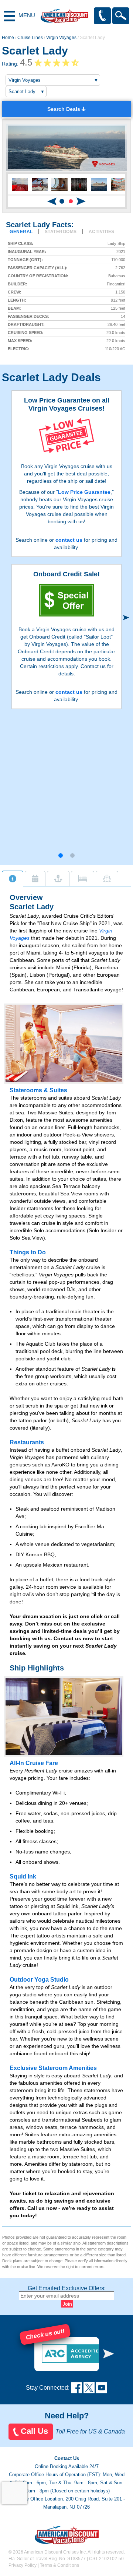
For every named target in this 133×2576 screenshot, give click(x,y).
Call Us (34, 2431)
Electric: (19, 349)
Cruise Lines (30, 38)
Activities (102, 232)
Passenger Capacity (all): (38, 268)
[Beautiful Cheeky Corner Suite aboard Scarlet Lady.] (64, 1716)
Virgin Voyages (61, 38)
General (21, 232)
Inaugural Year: (27, 252)
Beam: (14, 308)
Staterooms (61, 232)
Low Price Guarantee (84, 492)
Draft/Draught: (26, 325)
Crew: (15, 292)
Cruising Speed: (26, 333)
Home (8, 38)
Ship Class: (21, 244)
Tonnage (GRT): (25, 260)
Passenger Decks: (28, 317)
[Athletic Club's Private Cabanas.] (64, 1044)
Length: (17, 300)
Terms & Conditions (59, 2565)
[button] (62, 201)
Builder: (18, 284)
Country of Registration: (38, 276)
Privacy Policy (23, 2565)
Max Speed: (20, 341)
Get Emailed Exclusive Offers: (67, 2288)
